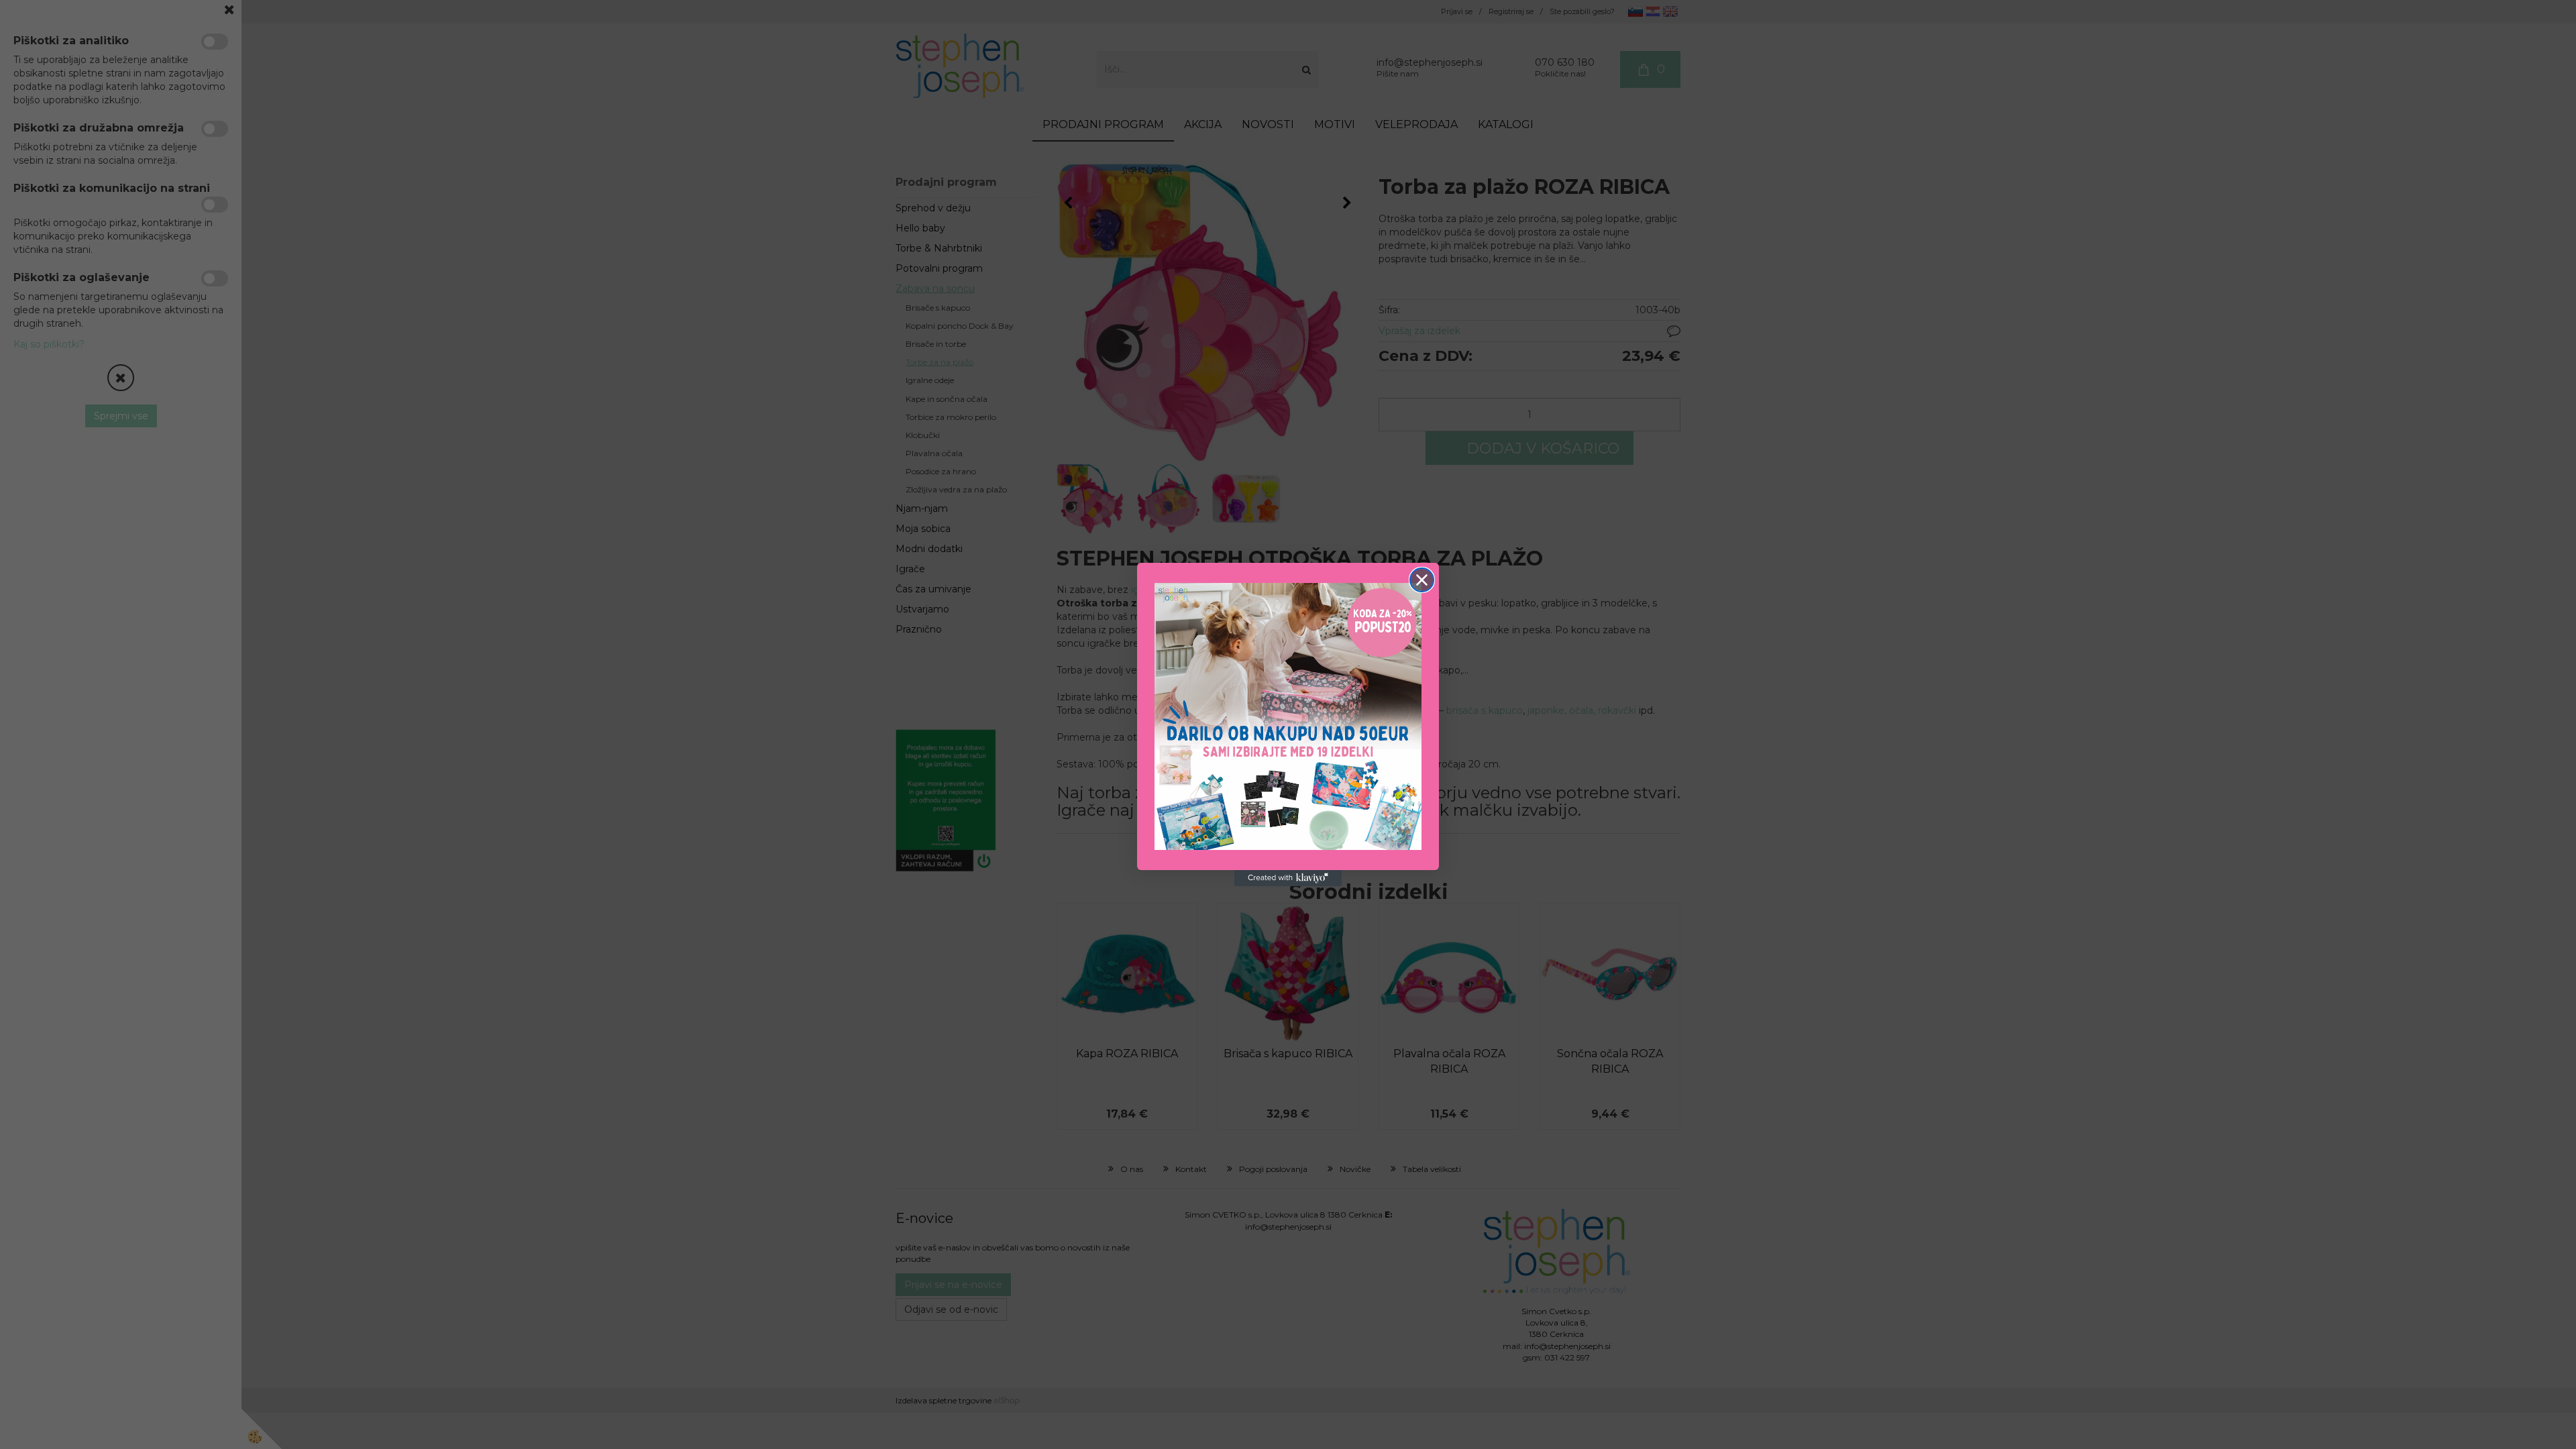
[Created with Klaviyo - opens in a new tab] (1288, 878)
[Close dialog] (1422, 580)
